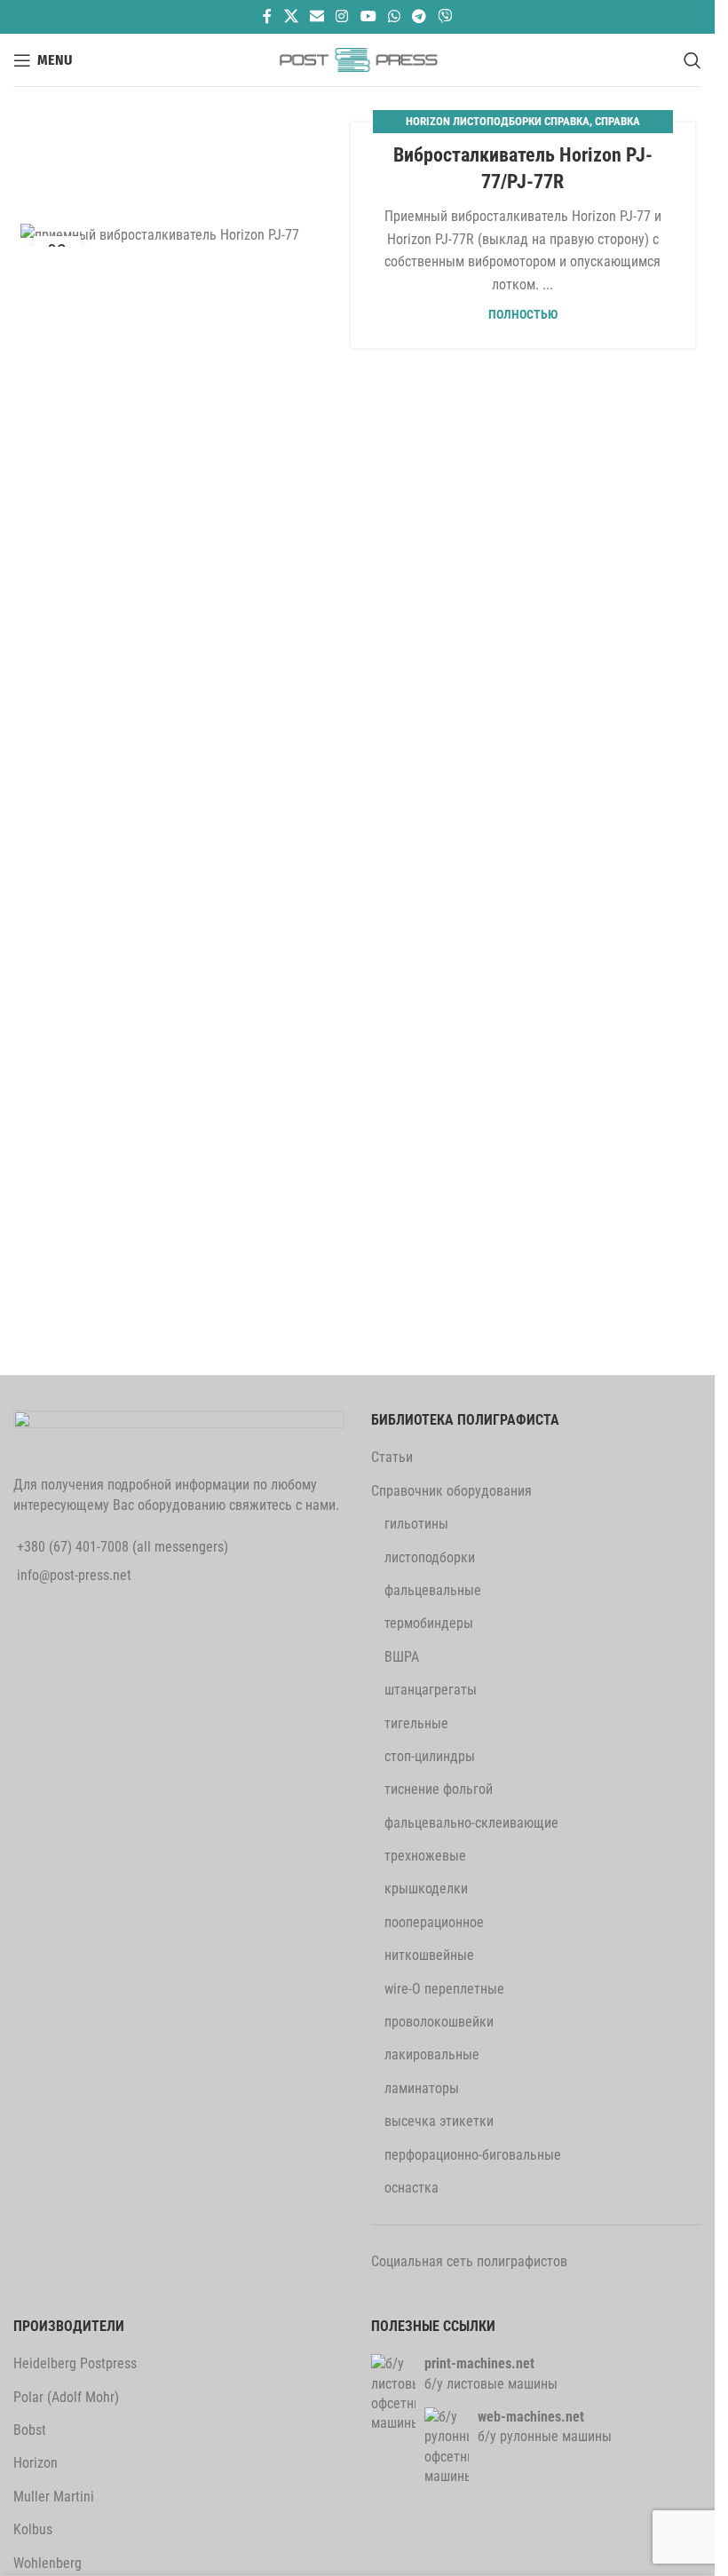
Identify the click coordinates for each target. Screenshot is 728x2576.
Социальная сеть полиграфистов (469, 2261)
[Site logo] (358, 59)
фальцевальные (433, 1590)
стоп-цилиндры (430, 1756)
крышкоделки (426, 1889)
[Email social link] (317, 16)
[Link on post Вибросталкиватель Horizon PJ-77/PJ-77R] (193, 235)
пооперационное (434, 1922)
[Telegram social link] (419, 16)
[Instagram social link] (342, 16)
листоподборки (430, 1557)
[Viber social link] (445, 16)
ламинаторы (422, 2088)
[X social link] (291, 16)
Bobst (30, 2430)
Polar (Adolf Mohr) (66, 2397)
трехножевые (425, 1856)
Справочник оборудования (451, 1491)
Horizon (36, 2463)
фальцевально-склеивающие (471, 1823)
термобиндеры (429, 1623)
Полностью (523, 315)
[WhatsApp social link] (394, 16)
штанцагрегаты (431, 1690)
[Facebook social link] (267, 16)
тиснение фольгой (439, 1789)
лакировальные (432, 2054)
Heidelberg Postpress (75, 2363)
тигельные (416, 1723)
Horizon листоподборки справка (498, 121)
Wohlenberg (47, 2563)
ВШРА (402, 1657)
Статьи (392, 1457)
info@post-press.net (74, 1575)
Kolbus (33, 2529)
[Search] (692, 60)
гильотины (416, 1524)
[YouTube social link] (368, 16)
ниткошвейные (429, 1955)
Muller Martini (54, 2497)
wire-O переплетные (444, 1989)
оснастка (411, 2188)
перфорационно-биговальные (473, 2155)
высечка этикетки (439, 2121)
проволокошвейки (439, 2022)
